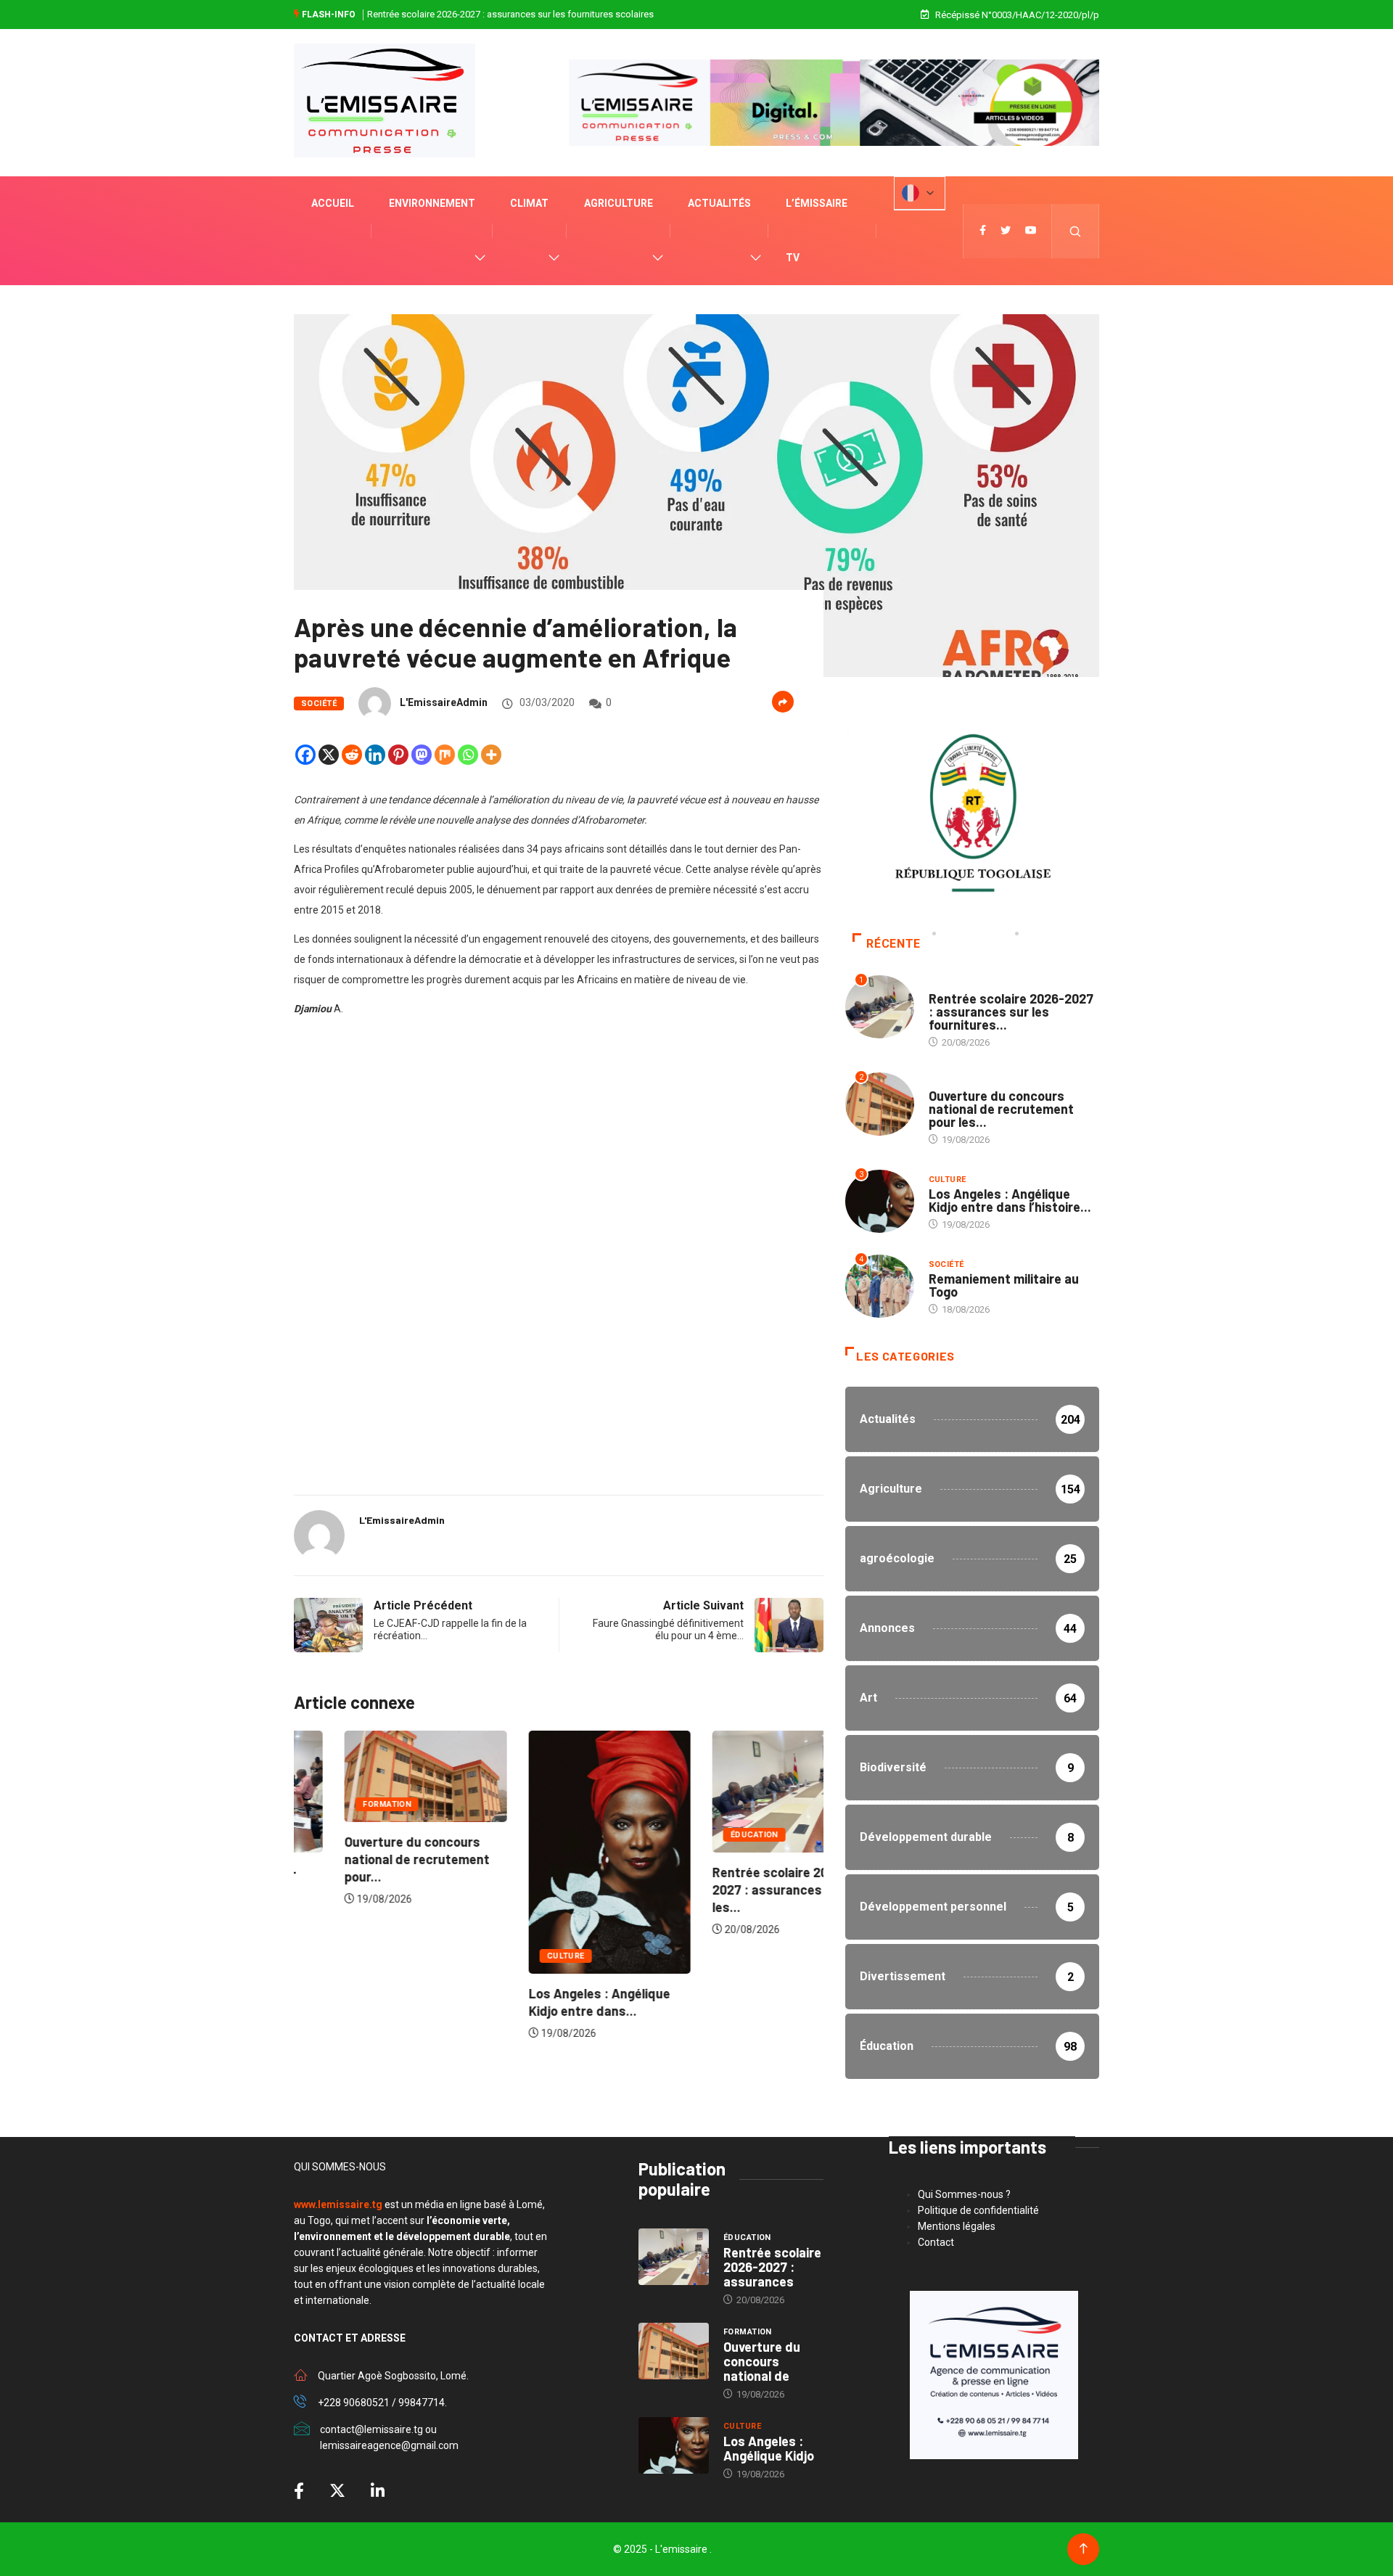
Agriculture (619, 203)
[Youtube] (1031, 231)
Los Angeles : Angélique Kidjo (769, 2448)
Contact (936, 2242)
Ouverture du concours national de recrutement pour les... (1001, 1109)
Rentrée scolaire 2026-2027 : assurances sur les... (730, 1890)
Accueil (333, 203)
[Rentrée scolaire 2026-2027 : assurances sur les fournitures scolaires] (674, 2257)
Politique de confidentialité (978, 2210)
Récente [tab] (893, 944)
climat (529, 203)
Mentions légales (957, 2226)
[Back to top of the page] (1084, 2549)
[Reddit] (352, 755)
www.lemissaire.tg (338, 2204)
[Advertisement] (559, 1158)
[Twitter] (1006, 231)
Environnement (432, 203)
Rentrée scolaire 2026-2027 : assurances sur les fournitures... (1011, 1012)
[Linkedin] (375, 755)
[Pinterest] (398, 755)
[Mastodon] (422, 755)
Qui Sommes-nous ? (964, 2194)
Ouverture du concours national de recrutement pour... (366, 1859)
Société (319, 704)
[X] (329, 755)
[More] (491, 755)
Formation (336, 1804)
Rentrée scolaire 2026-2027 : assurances (772, 2267)
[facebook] (983, 231)
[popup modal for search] (1076, 231)
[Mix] (445, 755)
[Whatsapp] (468, 755)
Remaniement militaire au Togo (1004, 1285)
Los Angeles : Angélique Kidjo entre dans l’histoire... (1010, 1200)
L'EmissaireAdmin (444, 702)
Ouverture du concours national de (762, 2361)
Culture (514, 1956)
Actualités (719, 203)
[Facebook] (305, 755)
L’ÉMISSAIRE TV (817, 230)
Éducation (704, 1835)
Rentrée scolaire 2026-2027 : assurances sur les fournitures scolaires (510, 14)
